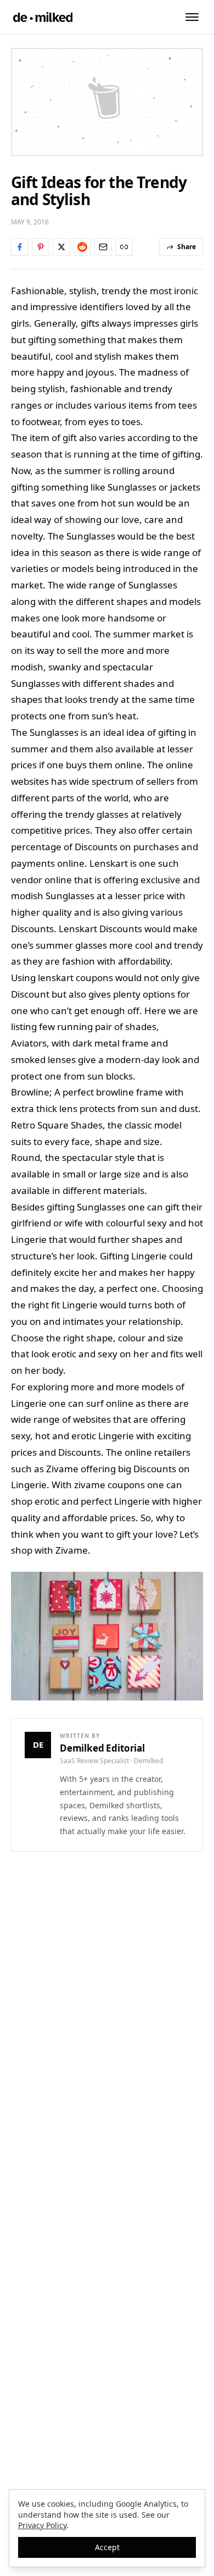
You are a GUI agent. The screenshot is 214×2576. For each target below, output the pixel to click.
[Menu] (192, 17)
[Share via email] (103, 247)
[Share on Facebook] (20, 247)
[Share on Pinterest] (41, 247)
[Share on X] (61, 247)
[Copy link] (124, 247)
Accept (107, 2547)
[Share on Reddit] (82, 247)
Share (187, 247)
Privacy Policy (42, 2525)
